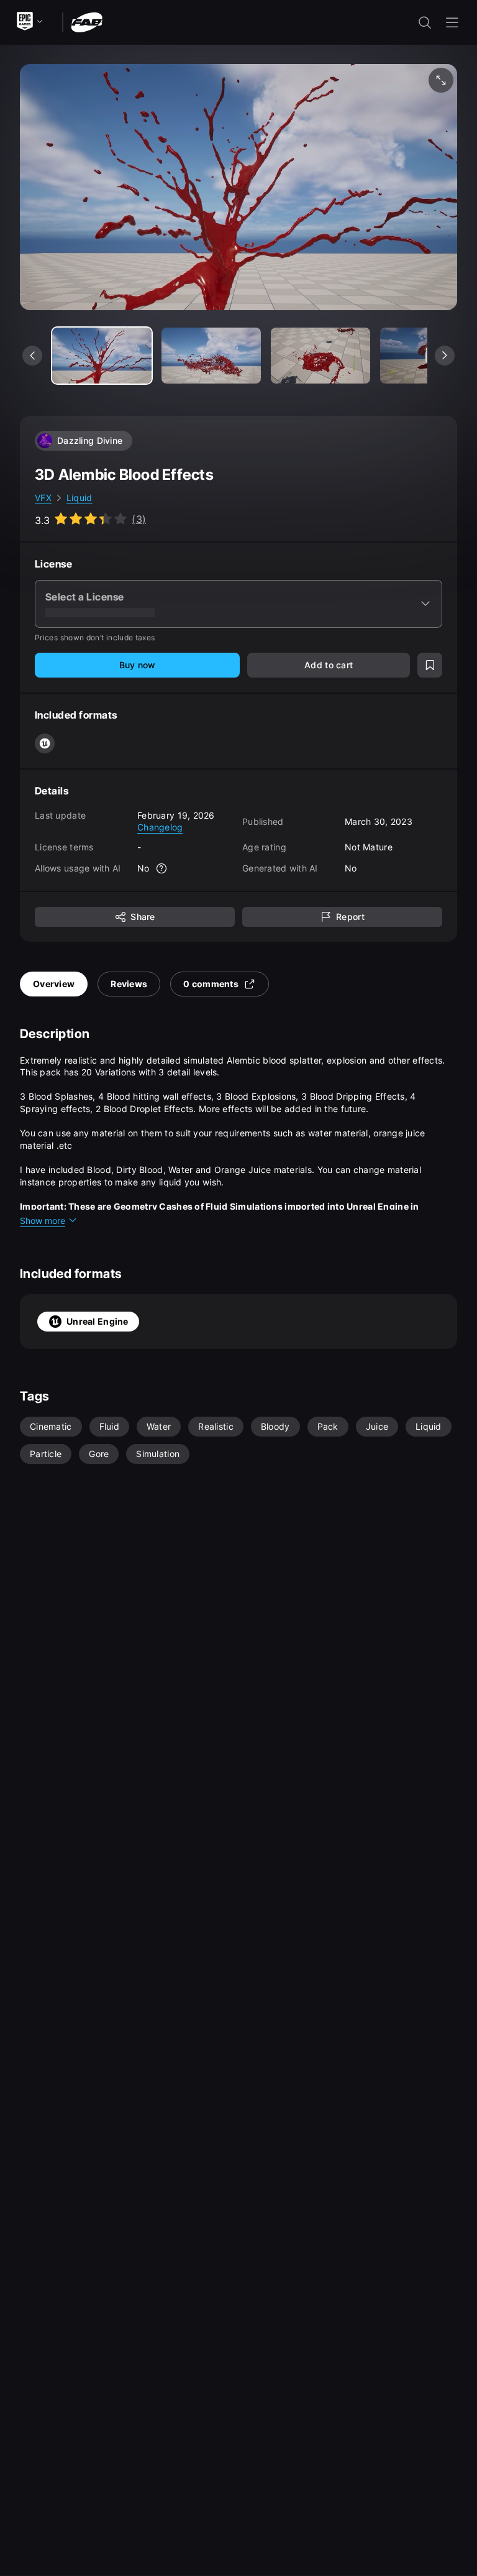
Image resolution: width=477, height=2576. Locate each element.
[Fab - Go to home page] (87, 21)
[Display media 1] (211, 356)
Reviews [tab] (129, 984)
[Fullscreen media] (441, 80)
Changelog (160, 827)
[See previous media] (32, 356)
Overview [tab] (54, 984)
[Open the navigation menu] (452, 22)
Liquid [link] (79, 498)
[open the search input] (425, 22)
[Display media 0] (102, 356)
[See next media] (445, 356)
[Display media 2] (320, 356)
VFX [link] (43, 498)
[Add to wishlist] (430, 665)
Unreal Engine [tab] (98, 1321)
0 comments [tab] (211, 984)
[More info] (162, 868)
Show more (43, 1221)
